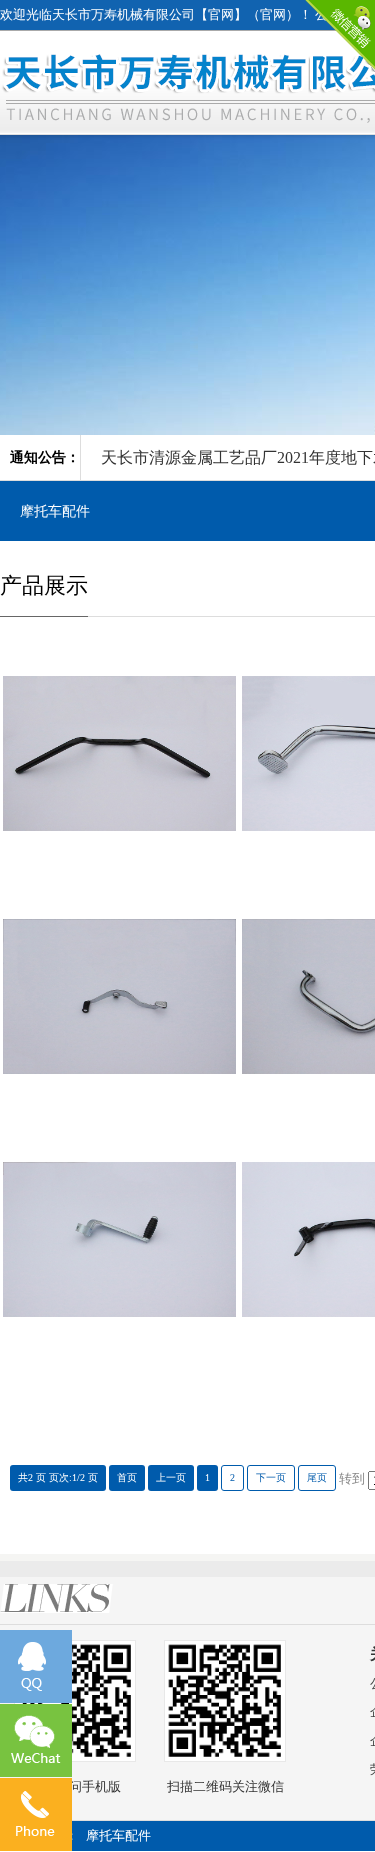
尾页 (317, 1477)
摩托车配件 (55, 511)
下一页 (271, 1477)
